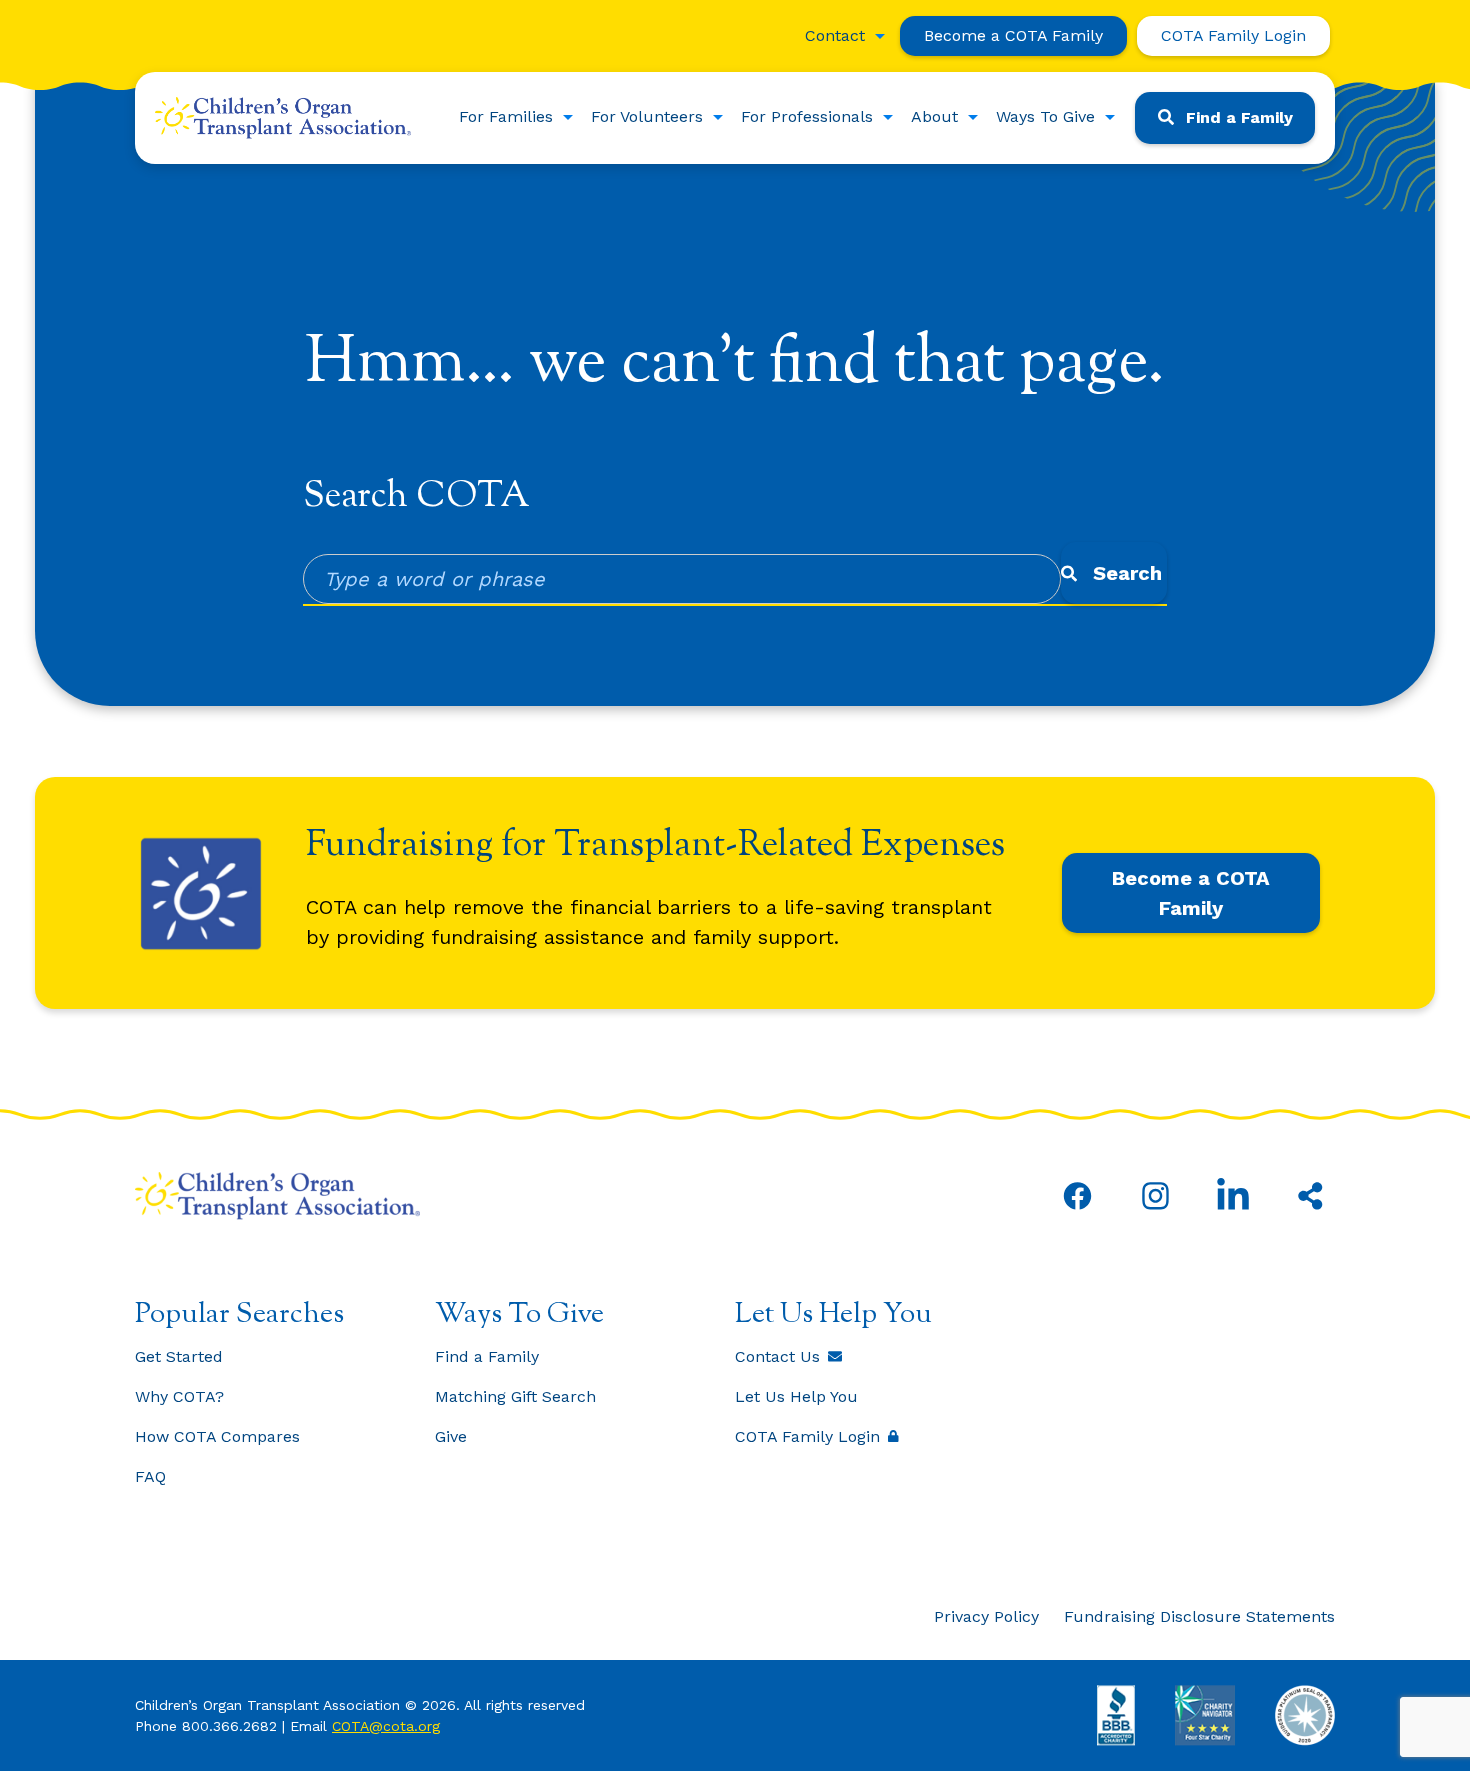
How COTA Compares (217, 1436)
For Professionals (807, 116)
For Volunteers (647, 116)
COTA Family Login (1233, 35)
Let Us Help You (796, 1396)
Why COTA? (179, 1396)
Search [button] (1127, 573)
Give (451, 1436)
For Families (506, 116)
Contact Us (777, 1356)
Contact (835, 35)
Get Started (179, 1356)
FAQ (150, 1476)
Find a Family (1239, 117)
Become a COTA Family (1013, 35)
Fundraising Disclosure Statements (1199, 1616)
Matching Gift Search (515, 1396)
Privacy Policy (986, 1616)
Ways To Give (1045, 116)
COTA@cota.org (386, 1726)
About (934, 116)
